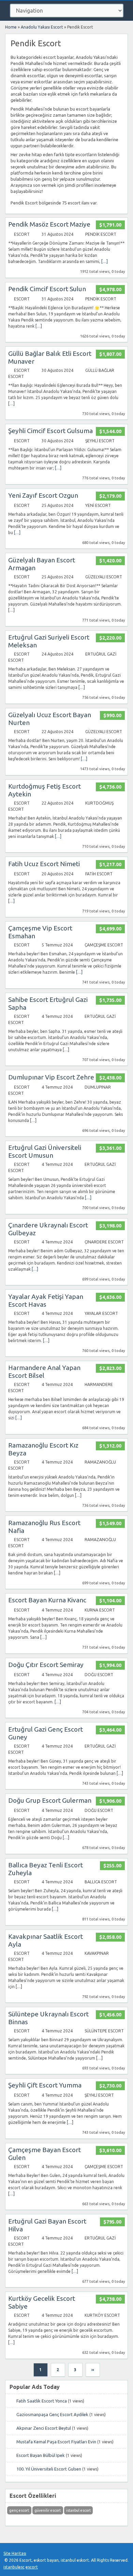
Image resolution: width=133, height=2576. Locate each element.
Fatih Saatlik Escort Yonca (42, 2401)
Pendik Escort (101, 234)
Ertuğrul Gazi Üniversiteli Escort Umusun (45, 1151)
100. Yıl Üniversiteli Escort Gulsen (49, 2469)
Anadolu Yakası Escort (42, 27)
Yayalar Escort (101, 1313)
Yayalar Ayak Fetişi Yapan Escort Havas (46, 1300)
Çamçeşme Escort (104, 945)
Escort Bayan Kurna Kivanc (47, 1600)
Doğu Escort (99, 1675)
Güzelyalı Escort (104, 577)
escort (32, 2567)
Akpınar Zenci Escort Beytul (44, 2428)
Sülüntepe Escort (104, 2031)
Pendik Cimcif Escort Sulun (47, 289)
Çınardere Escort (104, 1242)
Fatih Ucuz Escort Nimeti (44, 864)
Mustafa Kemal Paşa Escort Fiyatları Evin (56, 2442)
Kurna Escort (100, 1610)
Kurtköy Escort (102, 2315)
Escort (22, 234)
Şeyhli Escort (100, 441)
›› (93, 2370)
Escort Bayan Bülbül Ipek (41, 2455)
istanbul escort (78, 2510)
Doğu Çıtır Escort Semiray (46, 1665)
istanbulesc (14, 2567)
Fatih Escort (99, 874)
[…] (105, 261)
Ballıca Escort (101, 1882)
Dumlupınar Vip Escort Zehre (51, 1077)
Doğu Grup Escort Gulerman (50, 1800)
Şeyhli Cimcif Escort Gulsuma (50, 431)
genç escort (19, 2510)
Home (11, 27)
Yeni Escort (98, 505)
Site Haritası (15, 2553)
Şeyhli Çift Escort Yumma (45, 2085)
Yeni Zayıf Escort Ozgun (43, 495)
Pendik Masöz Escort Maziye (49, 224)
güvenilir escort (48, 2510)
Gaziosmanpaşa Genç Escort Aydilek (52, 2414)
